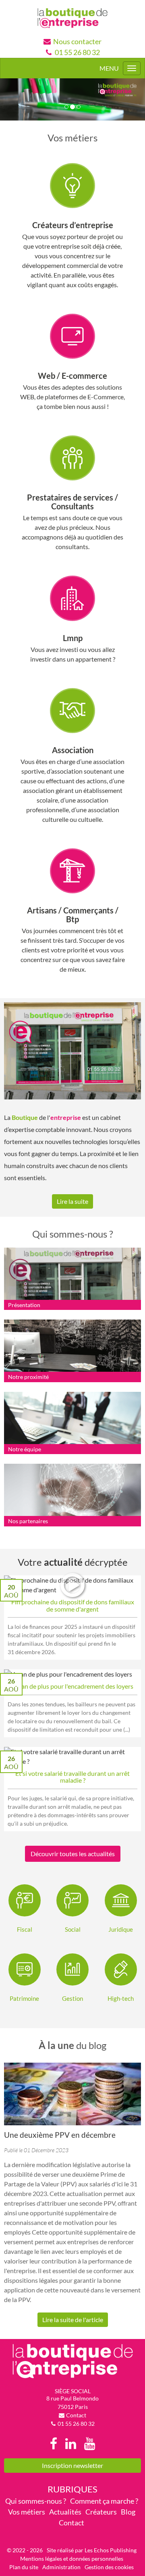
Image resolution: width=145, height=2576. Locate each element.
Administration (61, 2567)
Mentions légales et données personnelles (72, 2559)
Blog (128, 2512)
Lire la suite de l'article (73, 2320)
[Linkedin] (71, 2444)
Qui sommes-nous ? (36, 2501)
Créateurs (101, 2512)
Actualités (65, 2512)
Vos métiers (27, 2512)
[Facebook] (54, 2444)
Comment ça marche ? (104, 2501)
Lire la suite (72, 1201)
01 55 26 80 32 (77, 52)
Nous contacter (77, 41)
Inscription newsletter (72, 2465)
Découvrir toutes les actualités (73, 1854)
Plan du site (24, 2567)
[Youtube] (90, 2444)
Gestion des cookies (109, 2567)
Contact (76, 2415)
